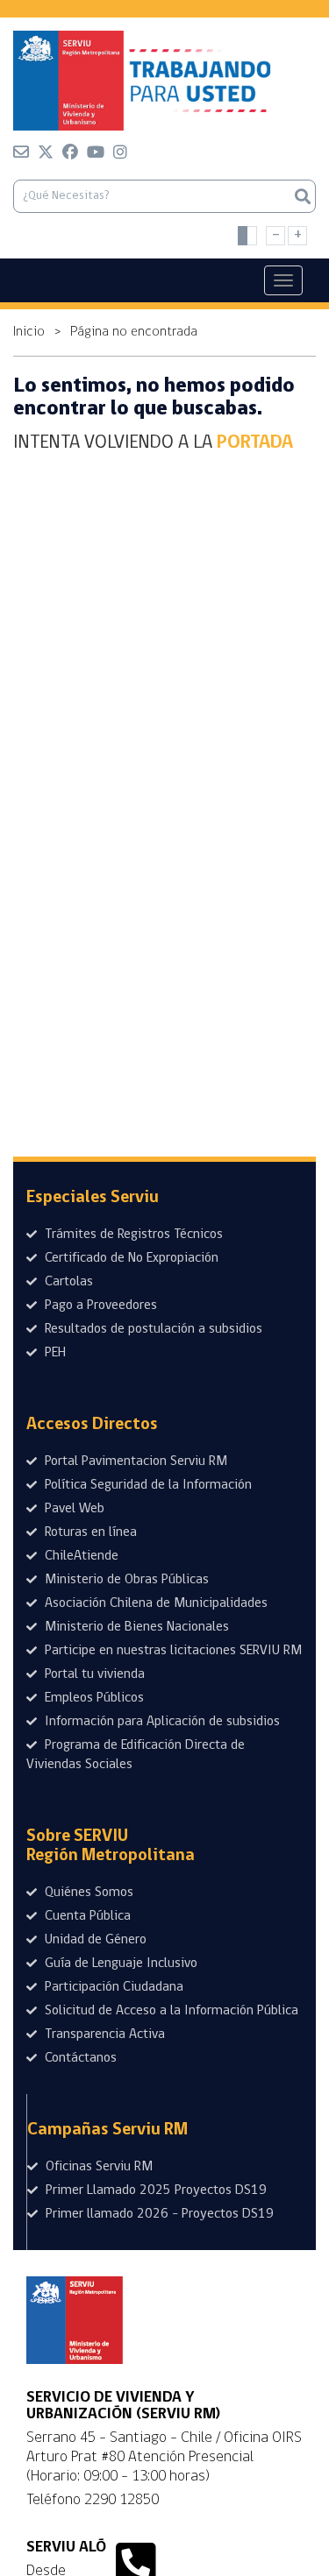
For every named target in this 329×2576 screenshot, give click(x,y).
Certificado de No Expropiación (130, 1258)
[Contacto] (21, 155)
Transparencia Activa (103, 2035)
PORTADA (255, 443)
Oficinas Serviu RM (97, 2167)
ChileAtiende (80, 1556)
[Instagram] (120, 155)
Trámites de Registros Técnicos (132, 1235)
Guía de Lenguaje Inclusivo (119, 1964)
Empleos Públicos (93, 1698)
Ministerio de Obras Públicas (125, 1580)
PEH (54, 1353)
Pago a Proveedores (99, 1306)
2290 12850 (122, 2500)
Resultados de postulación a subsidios (152, 1329)
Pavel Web (73, 1509)
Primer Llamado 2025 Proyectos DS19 (154, 2190)
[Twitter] (46, 155)
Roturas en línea (89, 1532)
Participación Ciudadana (112, 1987)
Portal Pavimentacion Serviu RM (134, 1461)
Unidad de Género (94, 1940)
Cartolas (67, 1282)
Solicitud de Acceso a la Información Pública (170, 2011)
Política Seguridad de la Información (147, 1485)
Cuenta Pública (86, 1916)
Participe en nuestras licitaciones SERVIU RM (172, 1651)
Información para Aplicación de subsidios (161, 1722)
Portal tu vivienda (93, 1674)
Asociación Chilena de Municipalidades (154, 1603)
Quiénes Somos (87, 1893)
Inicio (29, 332)
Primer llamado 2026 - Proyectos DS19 (158, 2214)
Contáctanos (79, 2058)
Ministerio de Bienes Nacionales (135, 1627)
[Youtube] (96, 155)
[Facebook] (70, 155)
